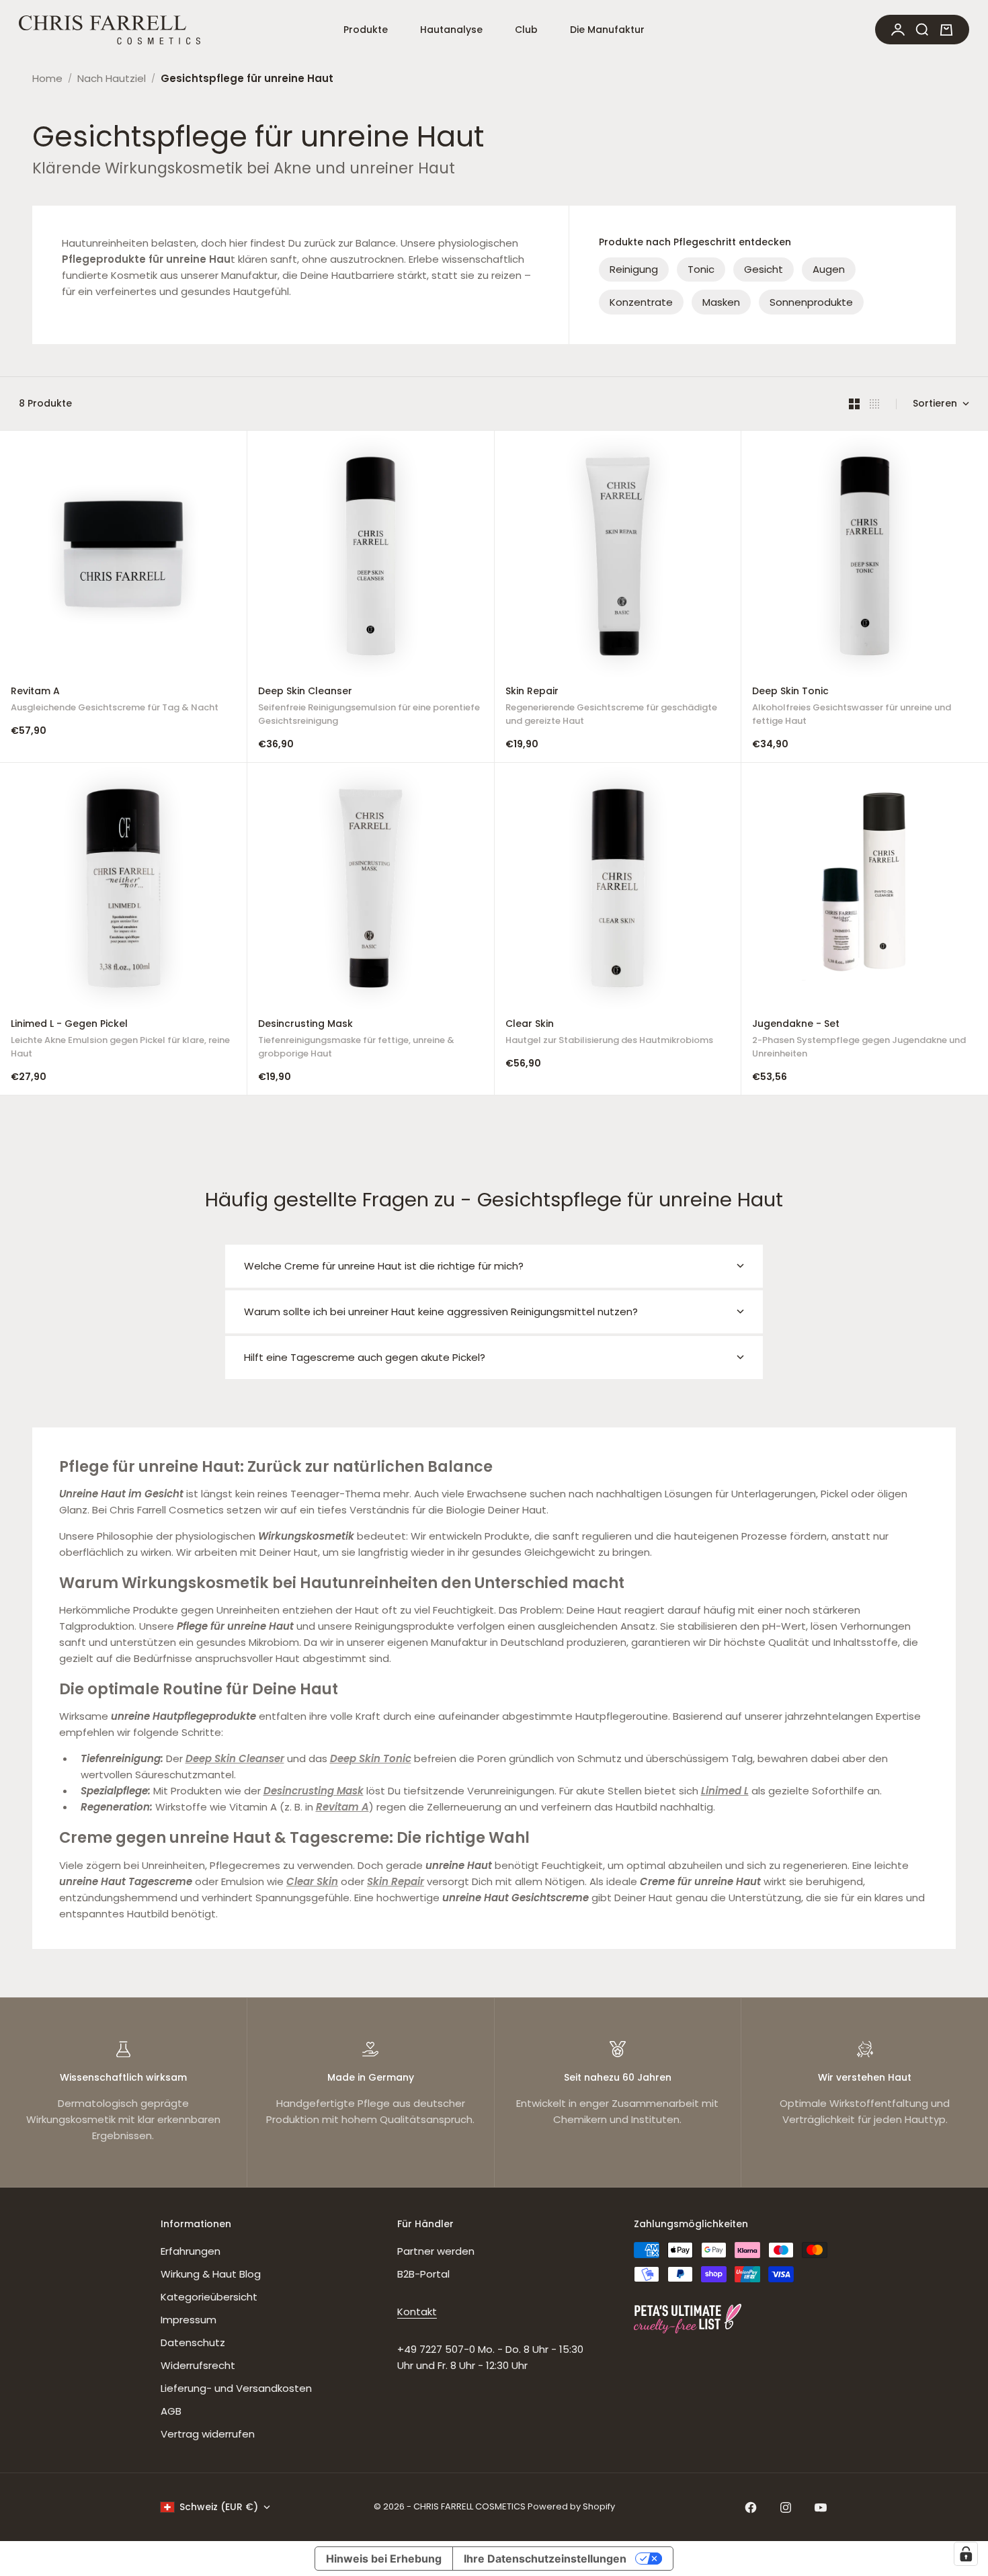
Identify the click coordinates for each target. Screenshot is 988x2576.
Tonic (701, 269)
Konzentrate (641, 302)
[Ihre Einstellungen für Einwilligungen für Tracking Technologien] (966, 2554)
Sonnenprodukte (811, 302)
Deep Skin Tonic (852, 708)
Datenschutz (193, 2342)
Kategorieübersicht (209, 2297)
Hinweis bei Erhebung (384, 2559)
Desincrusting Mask (356, 1040)
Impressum (189, 2320)
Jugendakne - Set (859, 1040)
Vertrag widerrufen (208, 2434)
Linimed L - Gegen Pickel (120, 1040)
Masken (721, 302)
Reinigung (634, 269)
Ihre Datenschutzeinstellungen (545, 2559)
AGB (171, 2411)
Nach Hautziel (112, 78)
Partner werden (436, 2251)
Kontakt (417, 2312)
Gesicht (764, 269)
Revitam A (115, 701)
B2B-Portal (423, 2274)
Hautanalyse (451, 30)
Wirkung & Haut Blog (211, 2274)
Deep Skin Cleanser (369, 708)
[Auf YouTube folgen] (821, 2507)
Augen (829, 269)
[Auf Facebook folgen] (751, 2507)
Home (47, 78)
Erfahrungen (191, 2251)
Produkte (366, 30)
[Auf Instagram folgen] (786, 2507)
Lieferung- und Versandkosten (236, 2388)
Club (526, 30)
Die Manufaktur (607, 30)
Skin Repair (611, 708)
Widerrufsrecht (198, 2365)
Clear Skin (609, 1033)
